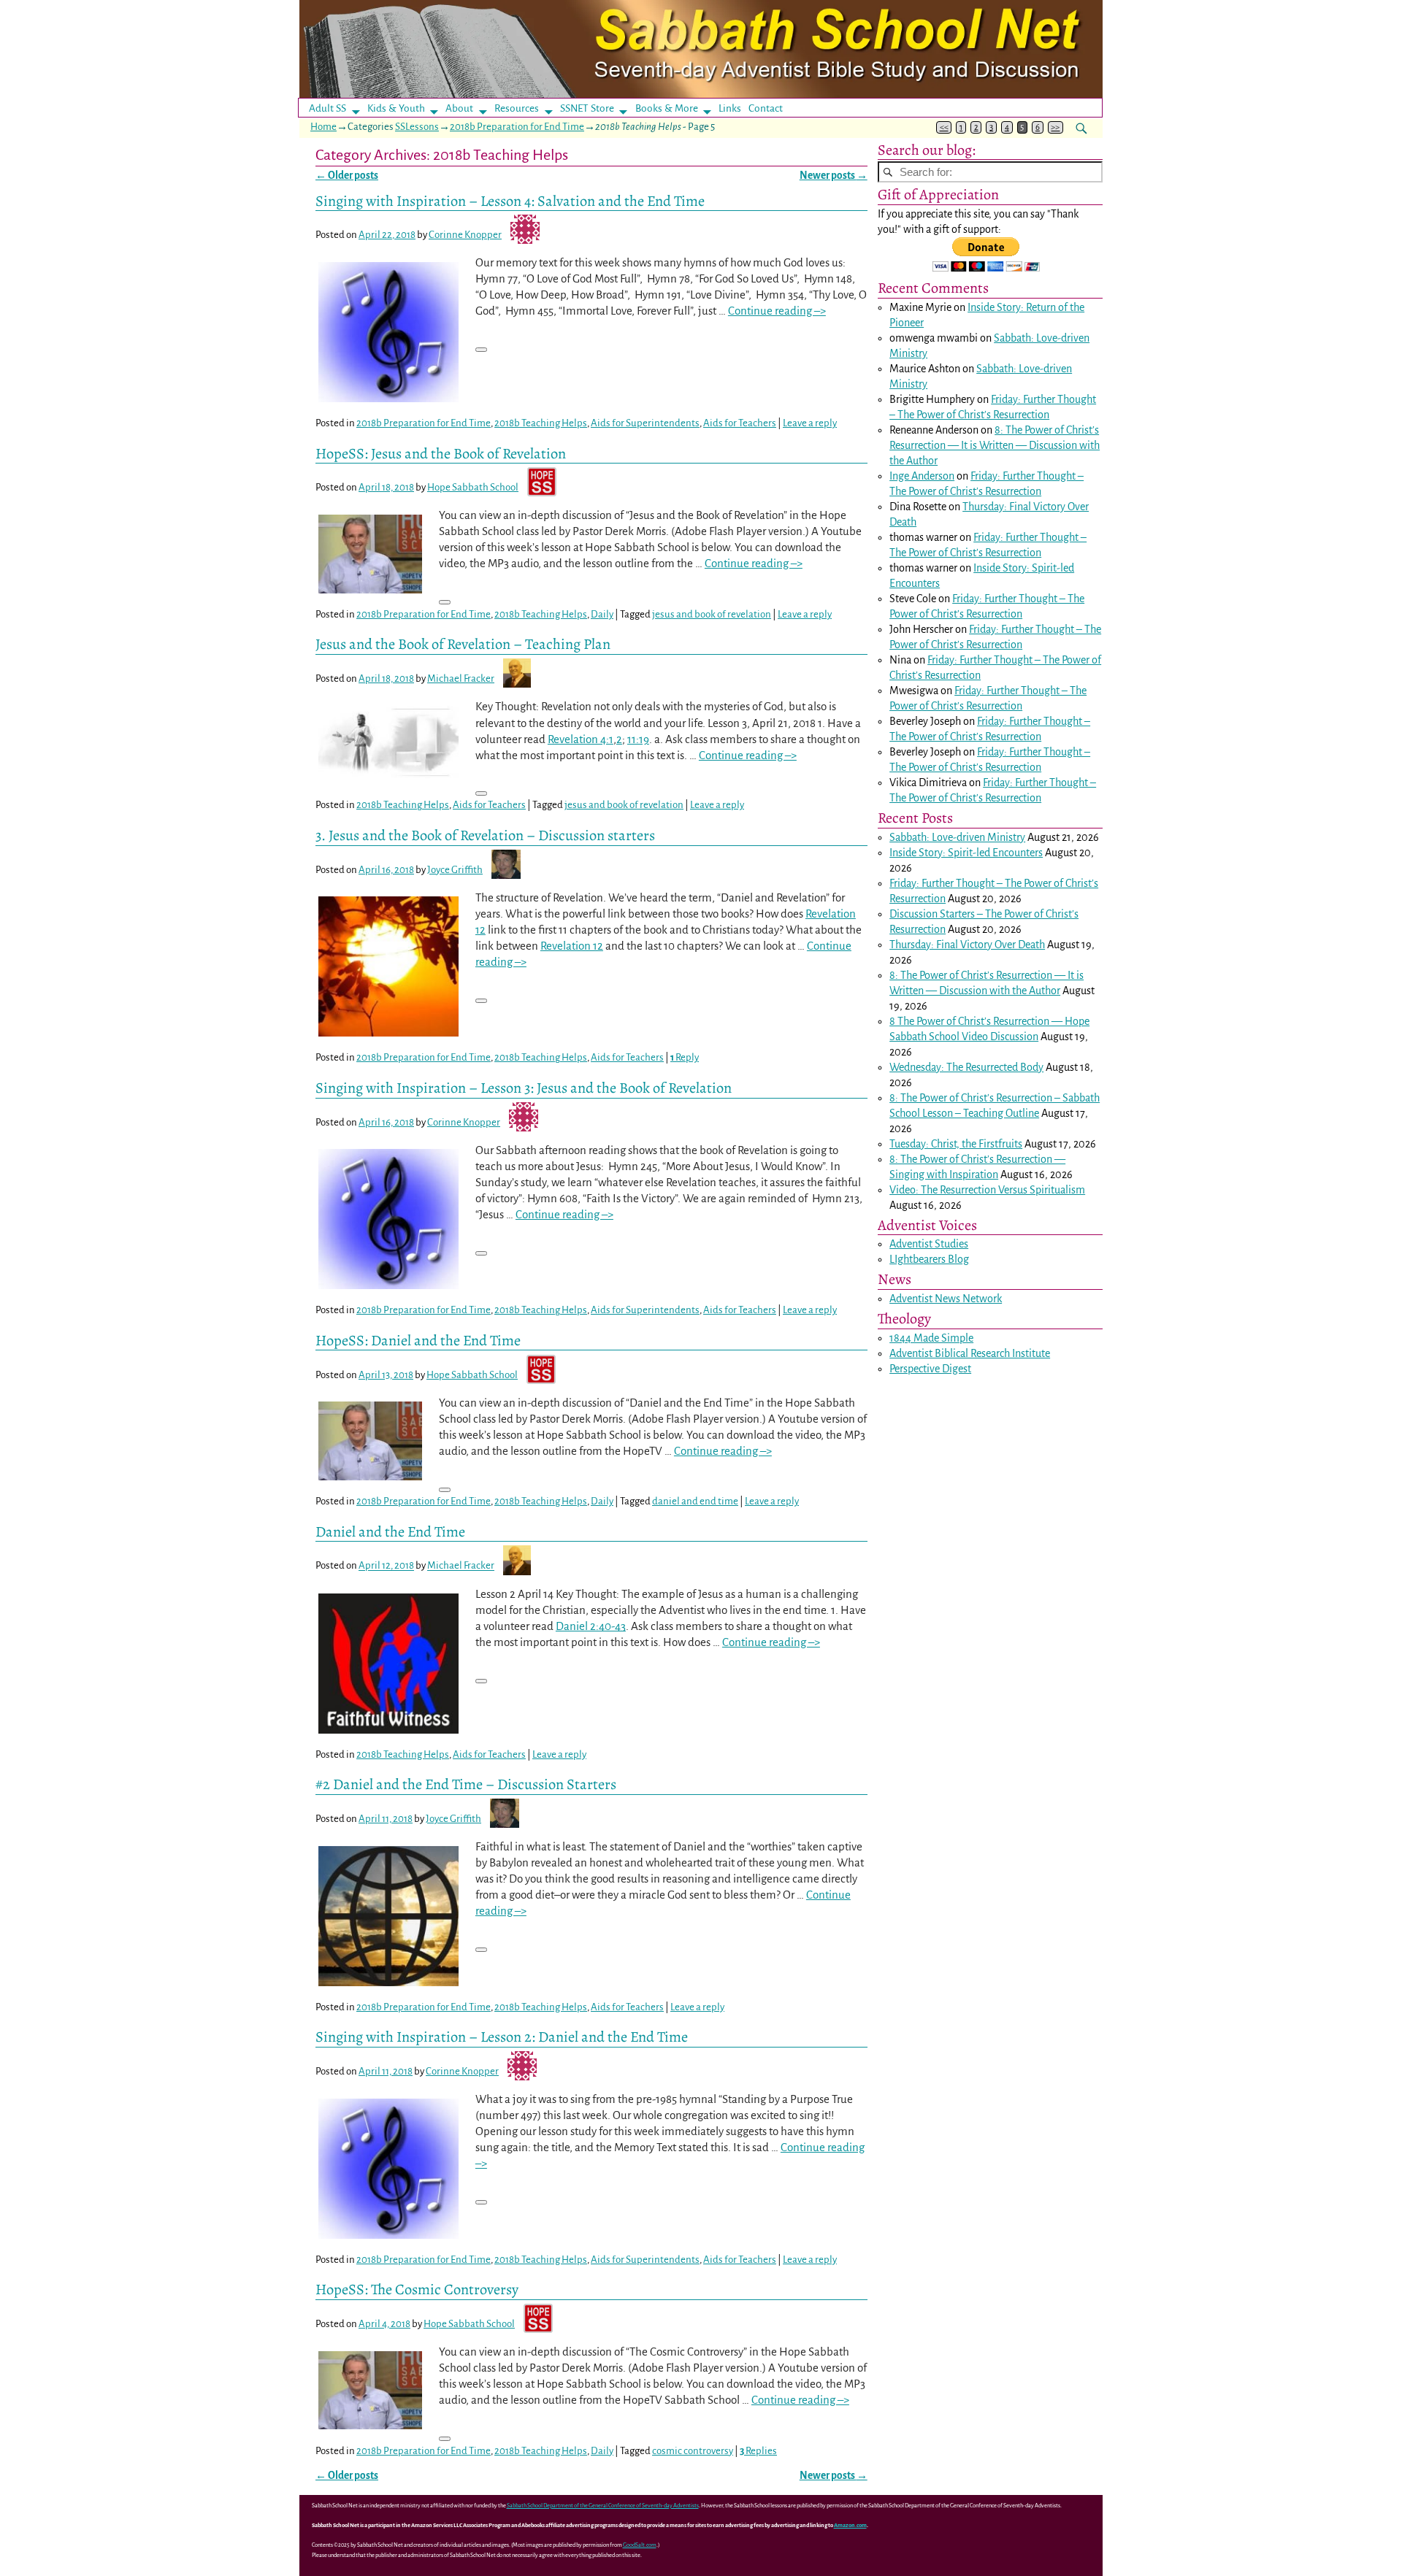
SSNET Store (587, 108)
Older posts (347, 176)
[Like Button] (481, 350)
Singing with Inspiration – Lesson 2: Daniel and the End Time (502, 2037)
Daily (602, 614)
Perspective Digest (930, 1369)
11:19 (638, 739)
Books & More (667, 108)
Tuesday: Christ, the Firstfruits (956, 1144)
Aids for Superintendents (645, 423)
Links (734, 108)
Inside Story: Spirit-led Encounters (966, 853)
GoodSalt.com (640, 2545)
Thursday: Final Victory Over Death (967, 945)
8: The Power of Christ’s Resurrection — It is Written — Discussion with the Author (995, 445)
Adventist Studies (929, 1244)
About (459, 108)
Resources (517, 108)
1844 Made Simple (931, 1338)
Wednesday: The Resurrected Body (966, 1067)
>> (1055, 127)
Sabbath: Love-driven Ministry (957, 837)
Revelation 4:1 (581, 739)
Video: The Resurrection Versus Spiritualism (987, 1190)
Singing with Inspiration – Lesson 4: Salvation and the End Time (510, 201)
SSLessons (417, 127)
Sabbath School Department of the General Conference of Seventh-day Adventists (603, 2506)
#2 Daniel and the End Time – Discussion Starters (466, 1784)
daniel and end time (695, 1501)
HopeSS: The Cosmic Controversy (417, 2289)
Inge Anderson (922, 476)
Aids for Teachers (740, 423)
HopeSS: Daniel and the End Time (418, 1340)
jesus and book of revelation (712, 614)
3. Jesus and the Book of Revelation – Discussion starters (485, 835)
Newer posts (834, 176)
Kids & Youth (396, 108)
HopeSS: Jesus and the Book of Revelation (441, 453)
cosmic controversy (693, 2451)
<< (944, 127)
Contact (766, 108)
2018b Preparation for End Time (517, 127)
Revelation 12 (572, 946)
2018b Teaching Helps (541, 423)
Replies (758, 2451)
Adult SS (327, 108)
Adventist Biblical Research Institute (970, 1353)
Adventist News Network (946, 1299)
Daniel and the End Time (390, 1531)
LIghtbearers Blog (929, 1259)
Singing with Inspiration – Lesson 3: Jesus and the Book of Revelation (524, 1088)
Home (323, 127)
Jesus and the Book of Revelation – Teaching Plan (463, 644)
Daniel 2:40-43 (591, 1626)
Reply (685, 1057)
